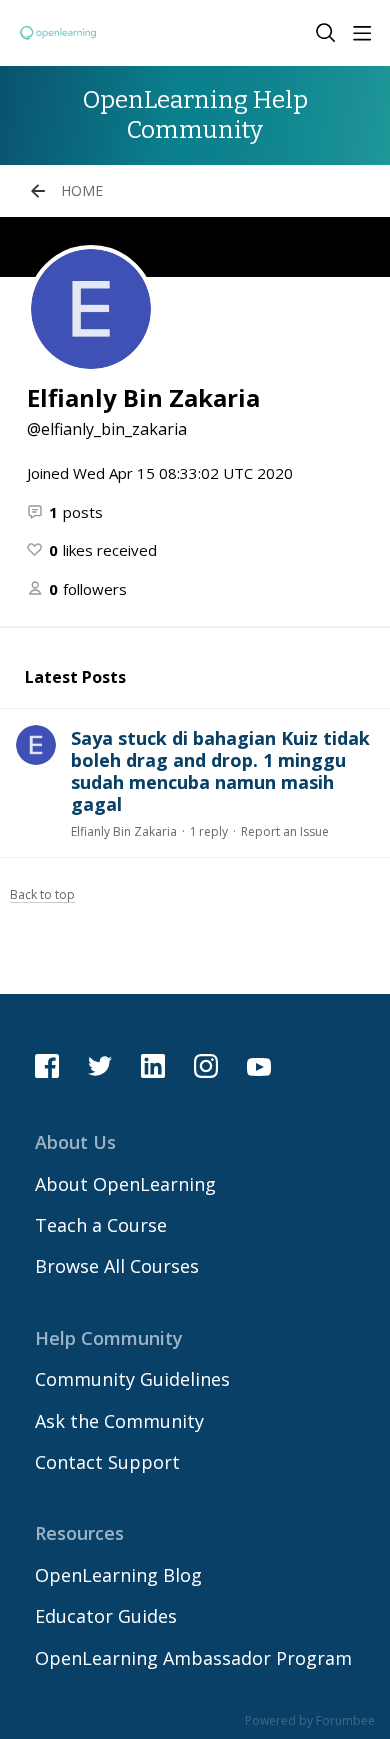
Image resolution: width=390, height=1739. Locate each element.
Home (82, 190)
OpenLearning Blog (118, 1575)
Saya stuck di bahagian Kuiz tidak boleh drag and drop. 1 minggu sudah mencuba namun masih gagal (220, 771)
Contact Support (107, 1462)
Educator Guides (106, 1616)
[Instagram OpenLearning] (206, 1066)
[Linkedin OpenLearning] (153, 1066)
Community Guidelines (132, 1379)
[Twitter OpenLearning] (100, 1066)
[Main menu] (362, 33)
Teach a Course (101, 1225)
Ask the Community (119, 1421)
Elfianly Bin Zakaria (124, 831)
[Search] (326, 33)
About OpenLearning (125, 1184)
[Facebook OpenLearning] (47, 1066)
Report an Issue (285, 831)
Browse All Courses (117, 1266)
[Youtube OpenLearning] (259, 1066)
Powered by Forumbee (310, 1721)
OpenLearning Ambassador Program (193, 1658)
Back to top (42, 895)
